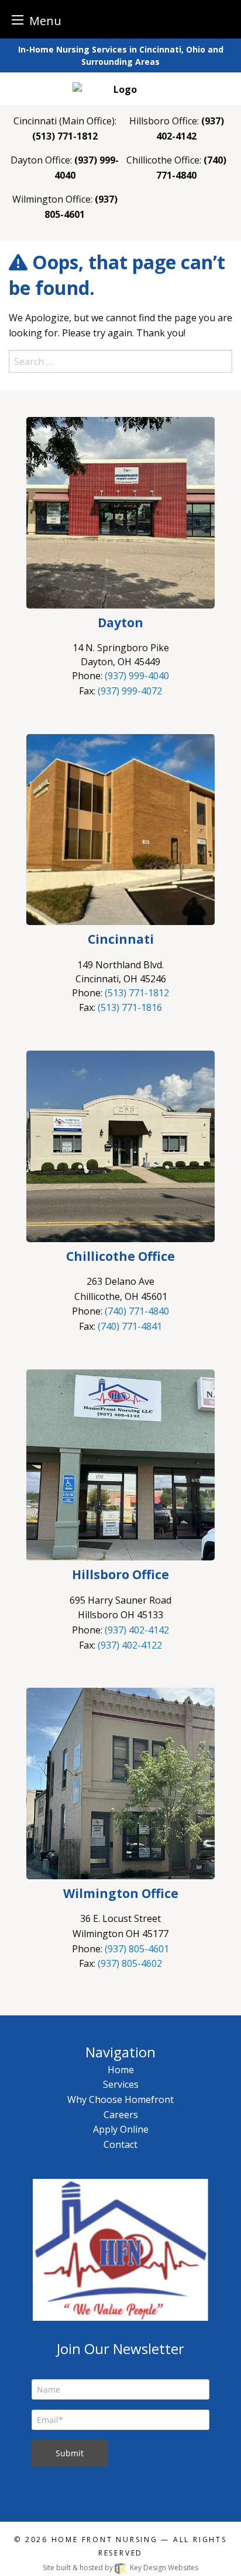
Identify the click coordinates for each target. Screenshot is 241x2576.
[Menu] (18, 20)
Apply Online (121, 2129)
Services (121, 2084)
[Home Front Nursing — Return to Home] (120, 88)
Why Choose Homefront (120, 2099)
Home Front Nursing (105, 2540)
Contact (120, 2144)
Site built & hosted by (120, 2568)
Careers (121, 2115)
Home (121, 2070)
